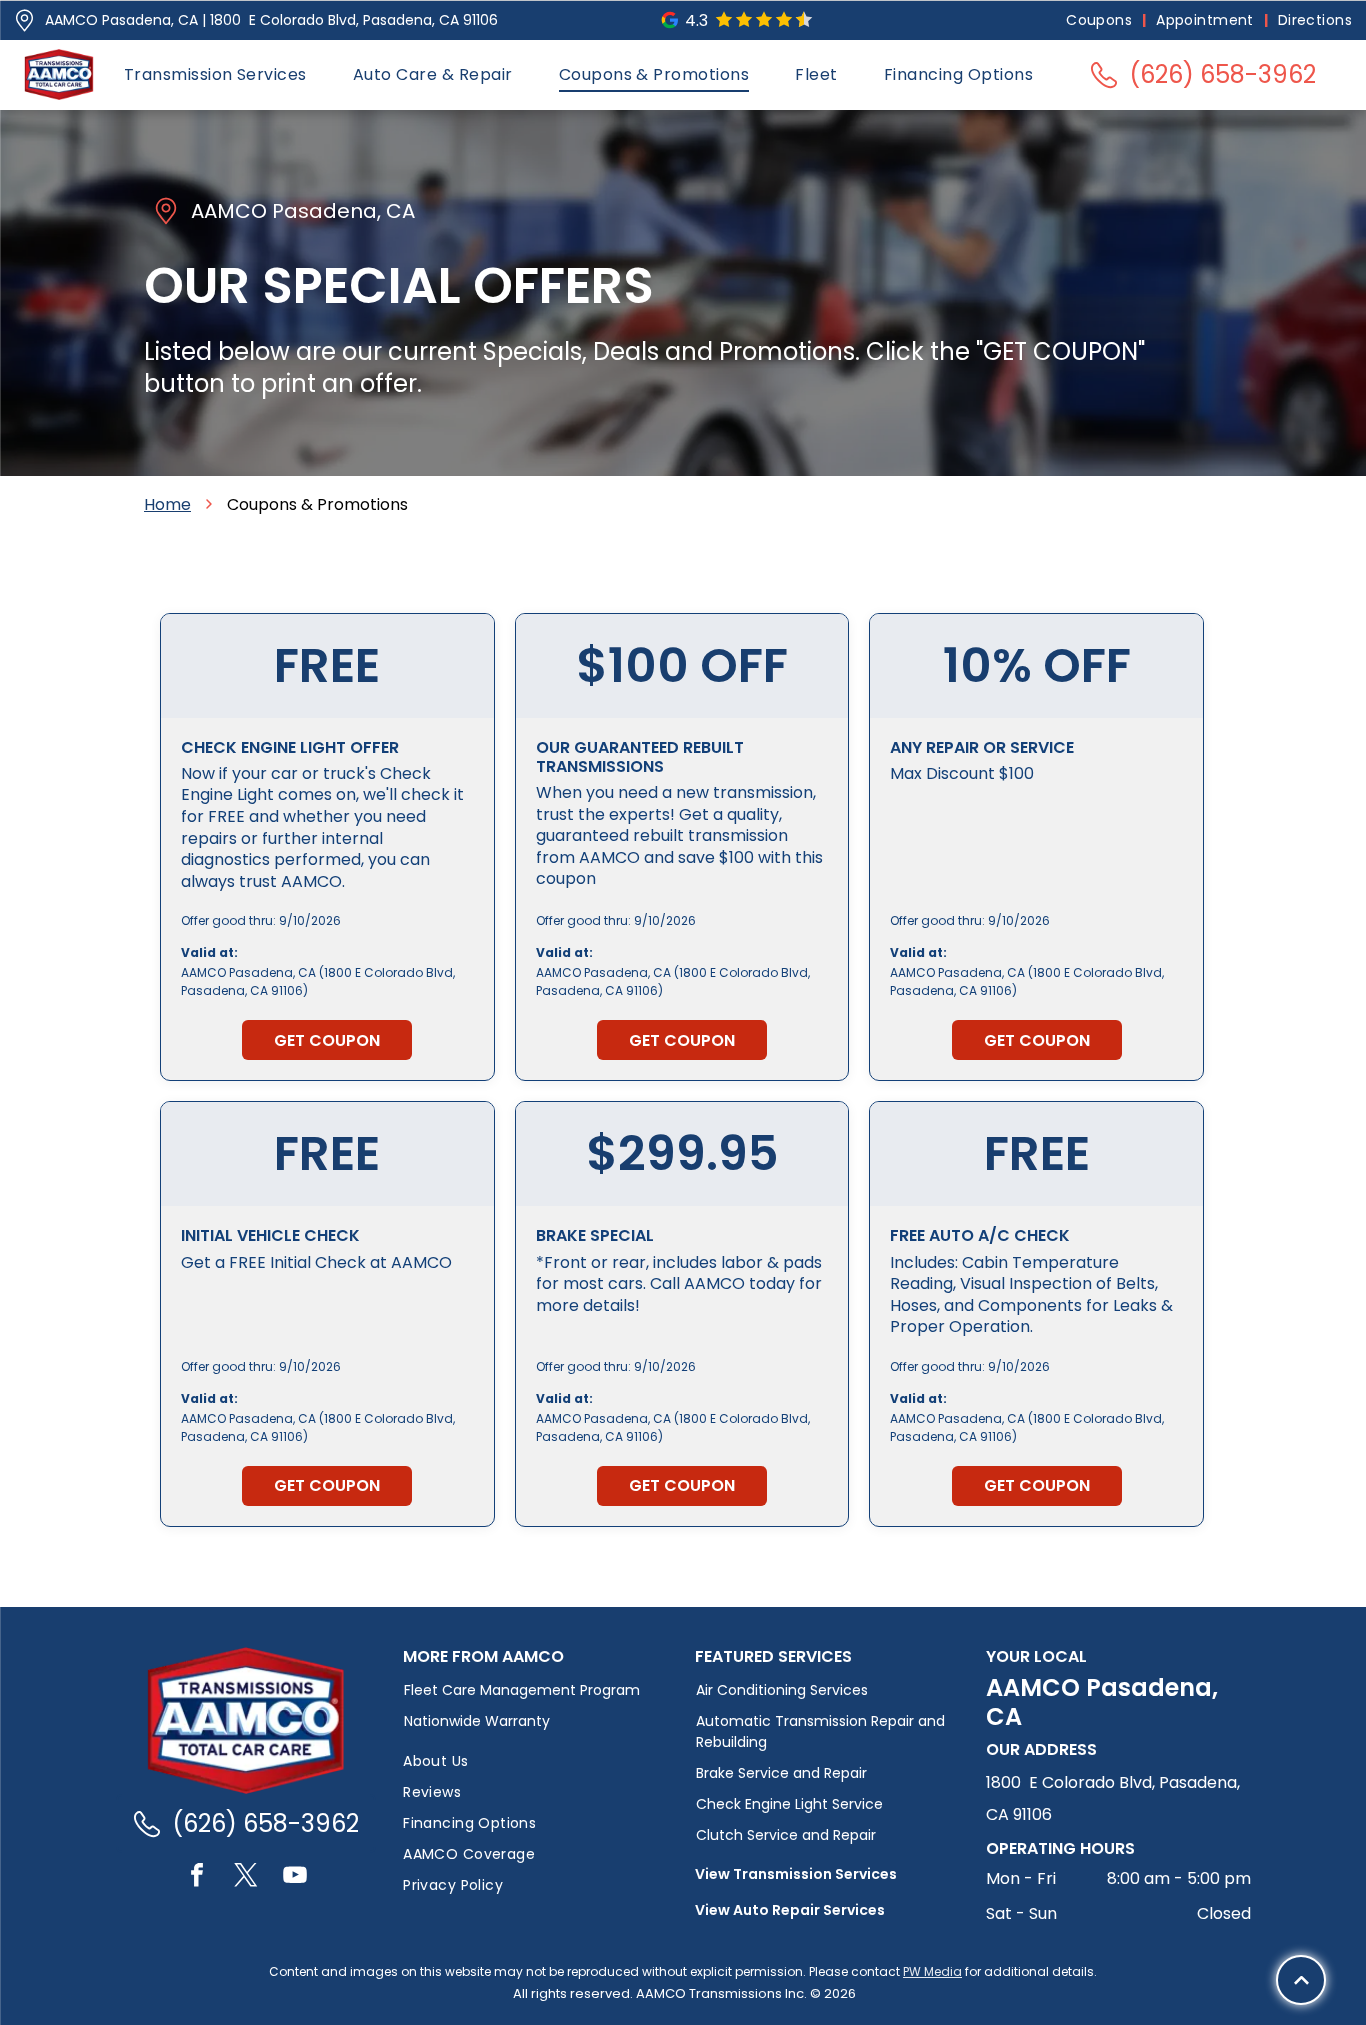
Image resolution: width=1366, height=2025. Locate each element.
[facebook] (197, 1877)
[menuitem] (1101, 20)
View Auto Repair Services (790, 1910)
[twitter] (246, 1877)
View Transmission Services (796, 1874)
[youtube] (295, 1877)
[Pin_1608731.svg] (24, 20)
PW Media (932, 1971)
